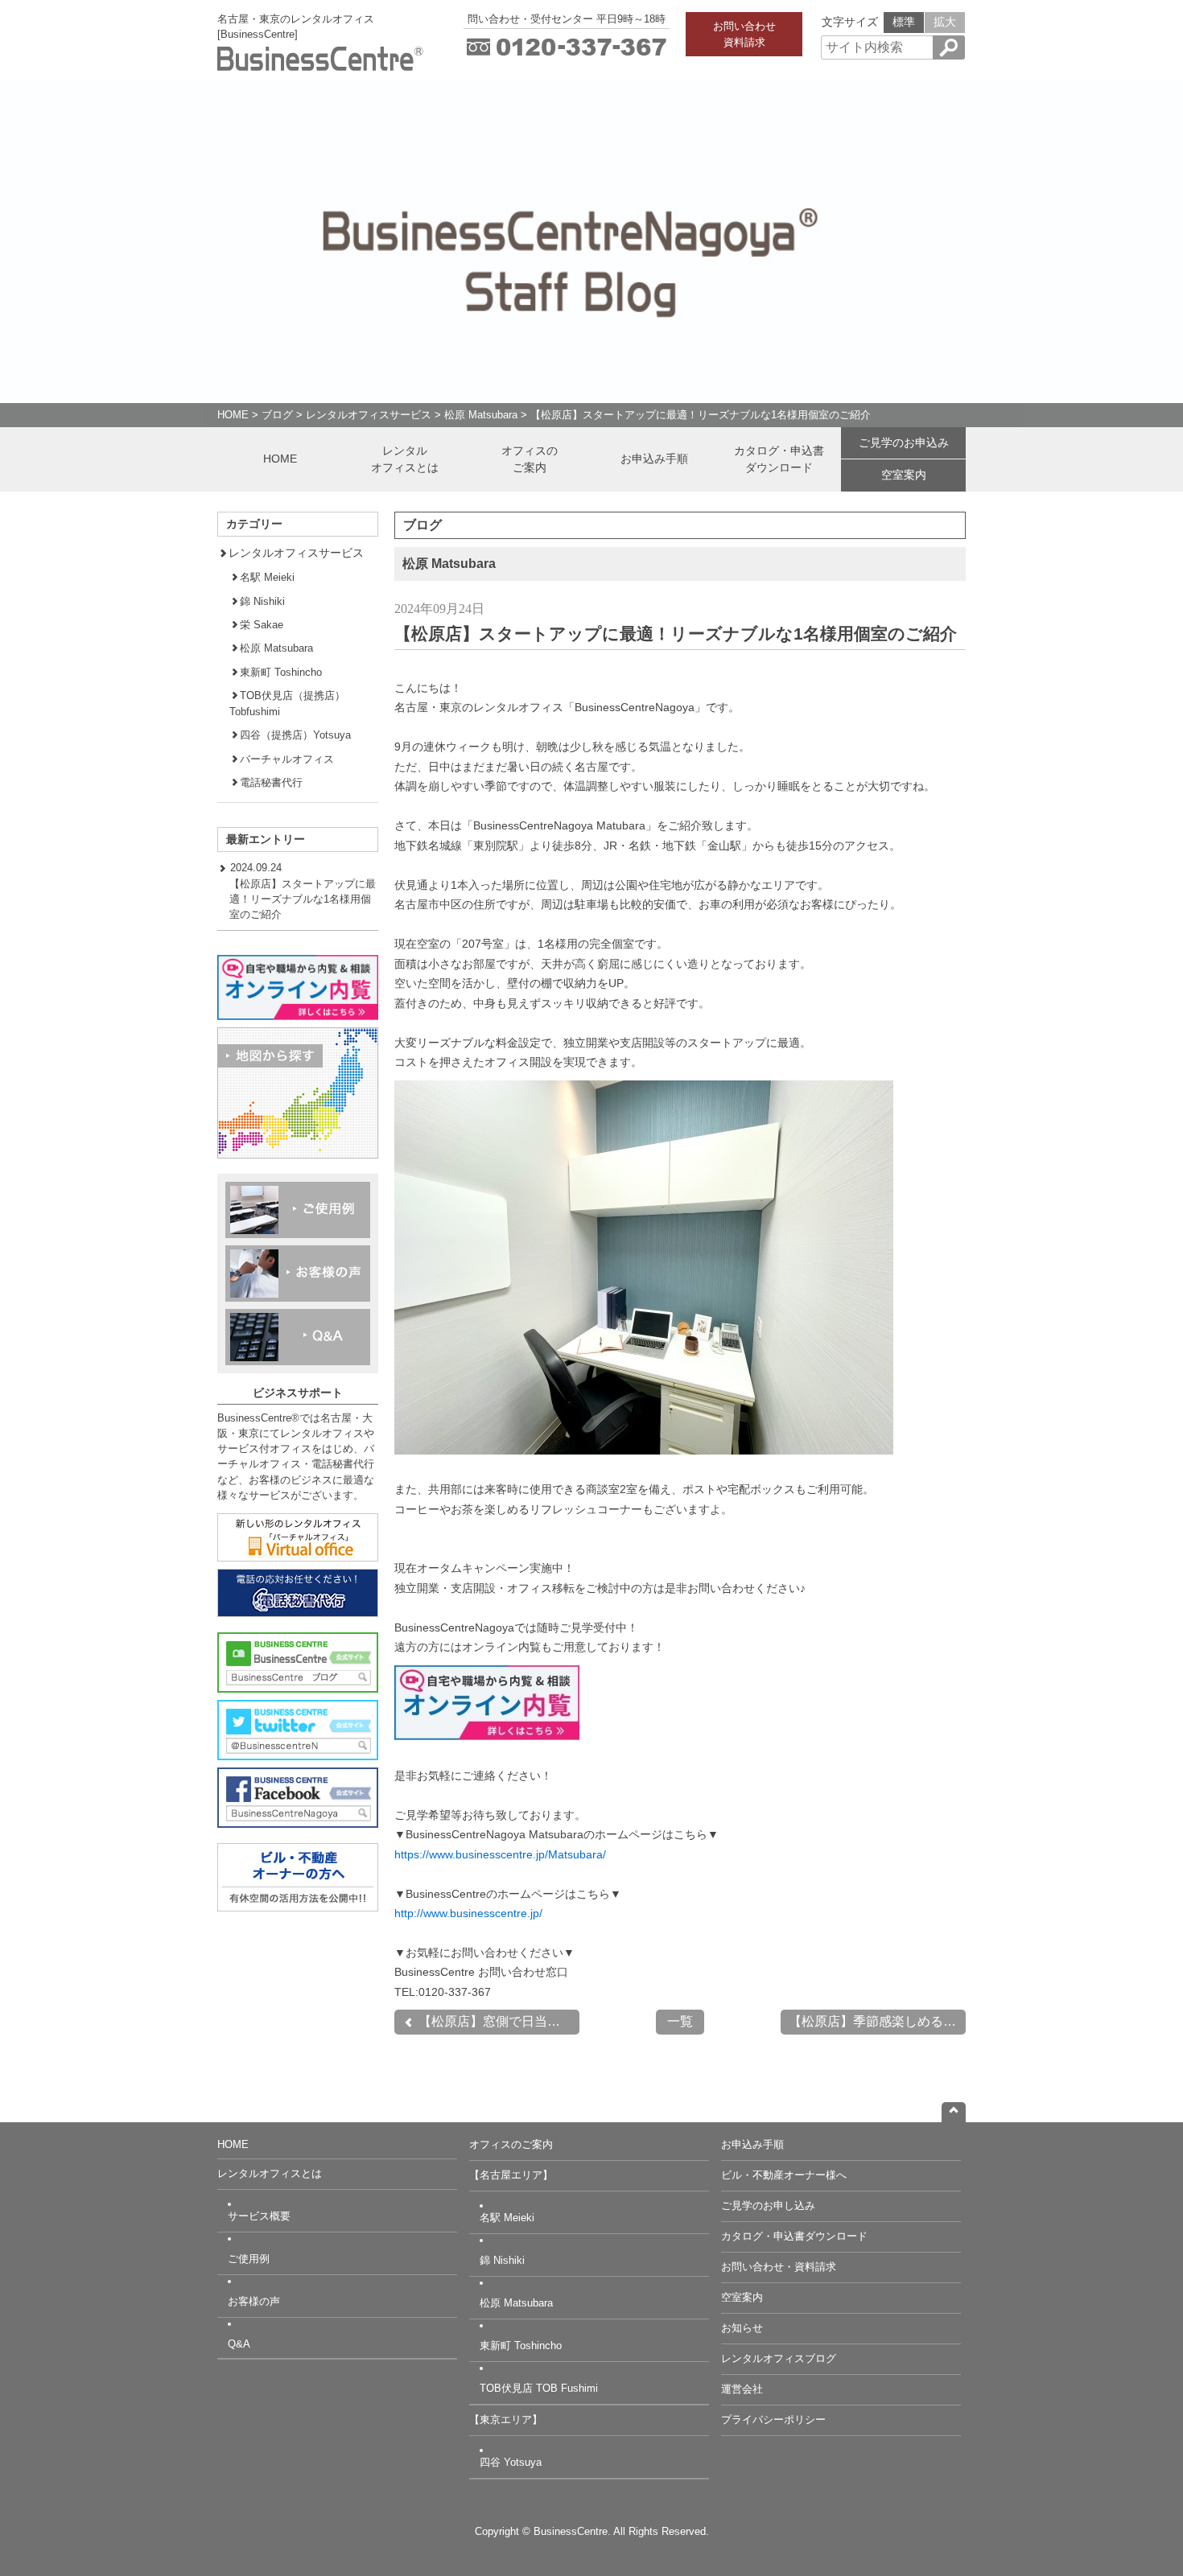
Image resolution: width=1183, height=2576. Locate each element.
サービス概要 (259, 2216)
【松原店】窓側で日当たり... (497, 2021)
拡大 (945, 22)
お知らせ (742, 2328)
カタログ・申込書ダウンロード (779, 459)
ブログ (277, 415)
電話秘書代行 (271, 782)
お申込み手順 (654, 459)
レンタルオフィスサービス (369, 415)
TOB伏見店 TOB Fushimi (539, 2388)
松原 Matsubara (481, 415)
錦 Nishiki (262, 601)
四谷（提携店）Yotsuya (295, 735)
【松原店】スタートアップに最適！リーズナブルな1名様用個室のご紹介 (701, 415)
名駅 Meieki (267, 577)
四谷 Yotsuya (511, 2462)
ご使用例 (249, 2259)
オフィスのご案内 (530, 459)
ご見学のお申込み (904, 442)
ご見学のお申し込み (768, 2206)
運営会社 (742, 2389)
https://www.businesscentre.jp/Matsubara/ (500, 1854)
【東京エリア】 (506, 2420)
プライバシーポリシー (773, 2420)
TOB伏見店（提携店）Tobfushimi (287, 703)
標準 (904, 22)
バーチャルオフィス (287, 759)
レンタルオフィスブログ (779, 2358)
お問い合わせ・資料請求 (779, 2267)
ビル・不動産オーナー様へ (784, 2175)
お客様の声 (254, 2301)
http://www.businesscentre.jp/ (468, 1913)
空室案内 (904, 475)
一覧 (680, 2021)
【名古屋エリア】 (511, 2175)
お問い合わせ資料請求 (744, 34)
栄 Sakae (262, 625)
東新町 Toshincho (281, 672)
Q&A (239, 2344)
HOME (233, 415)
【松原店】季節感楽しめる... (871, 2021)
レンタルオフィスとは (405, 459)
